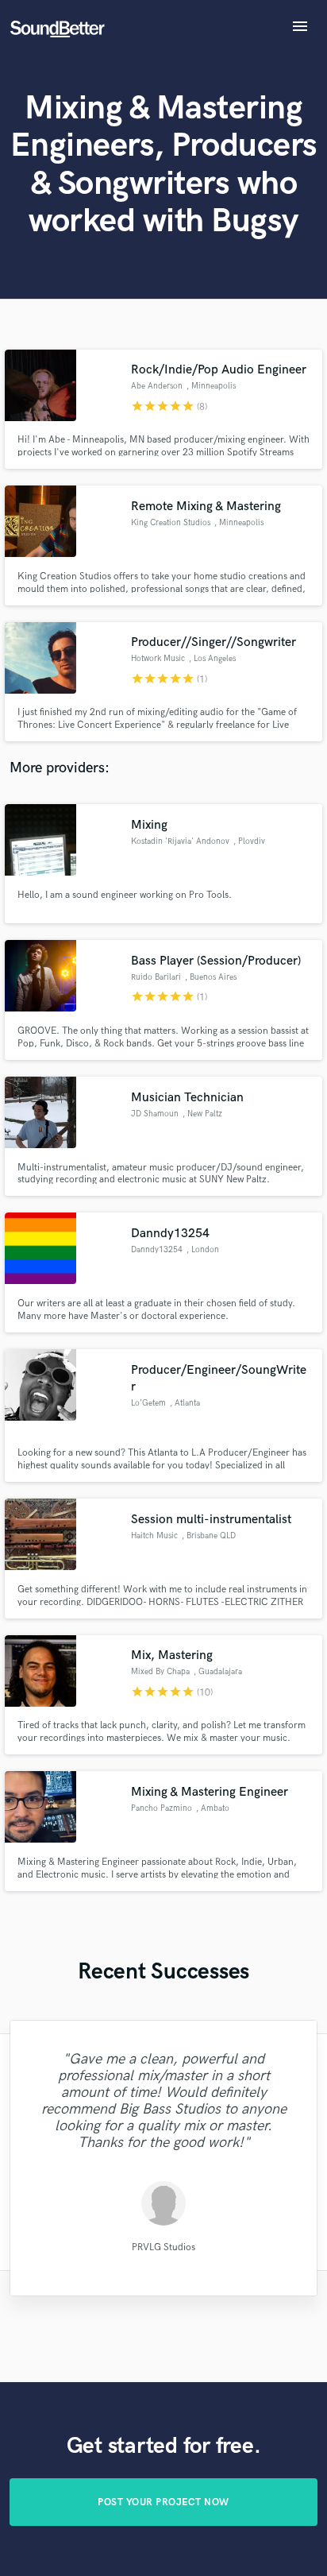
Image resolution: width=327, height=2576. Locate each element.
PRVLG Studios (163, 2247)
